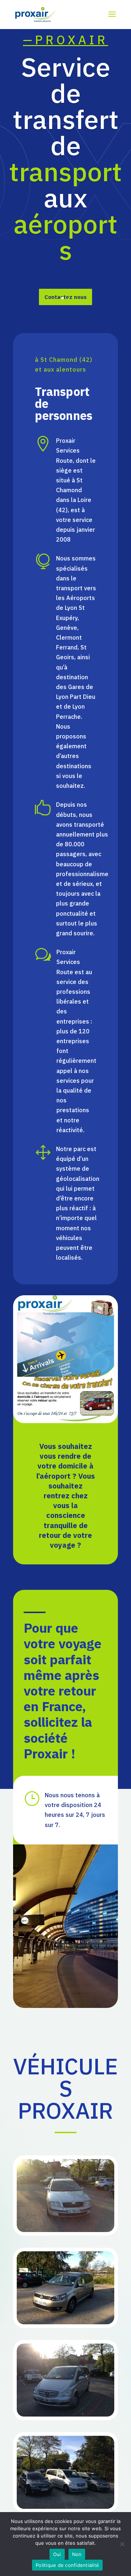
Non (77, 2554)
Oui (57, 2554)
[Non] (122, 2544)
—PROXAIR (65, 40)
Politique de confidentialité (67, 2565)
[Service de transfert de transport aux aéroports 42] (65, 2230)
